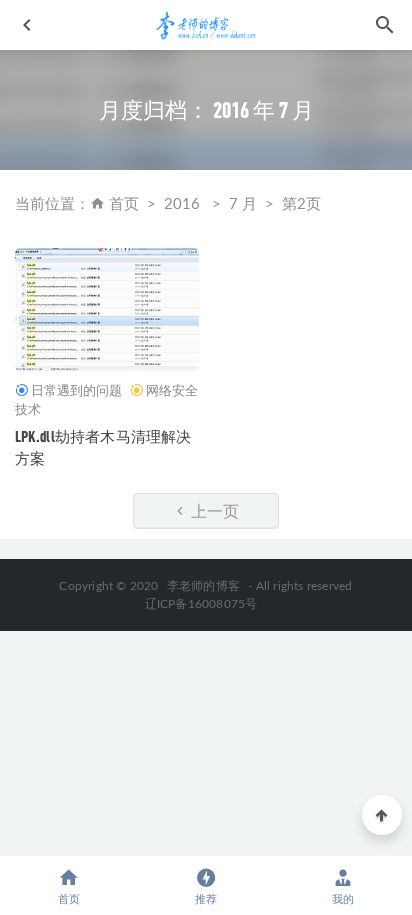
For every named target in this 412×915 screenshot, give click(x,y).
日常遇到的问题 (76, 390)
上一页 (213, 510)
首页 (124, 204)
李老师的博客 (203, 586)
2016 (182, 204)
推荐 (206, 899)
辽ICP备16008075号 (201, 604)
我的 (343, 899)
